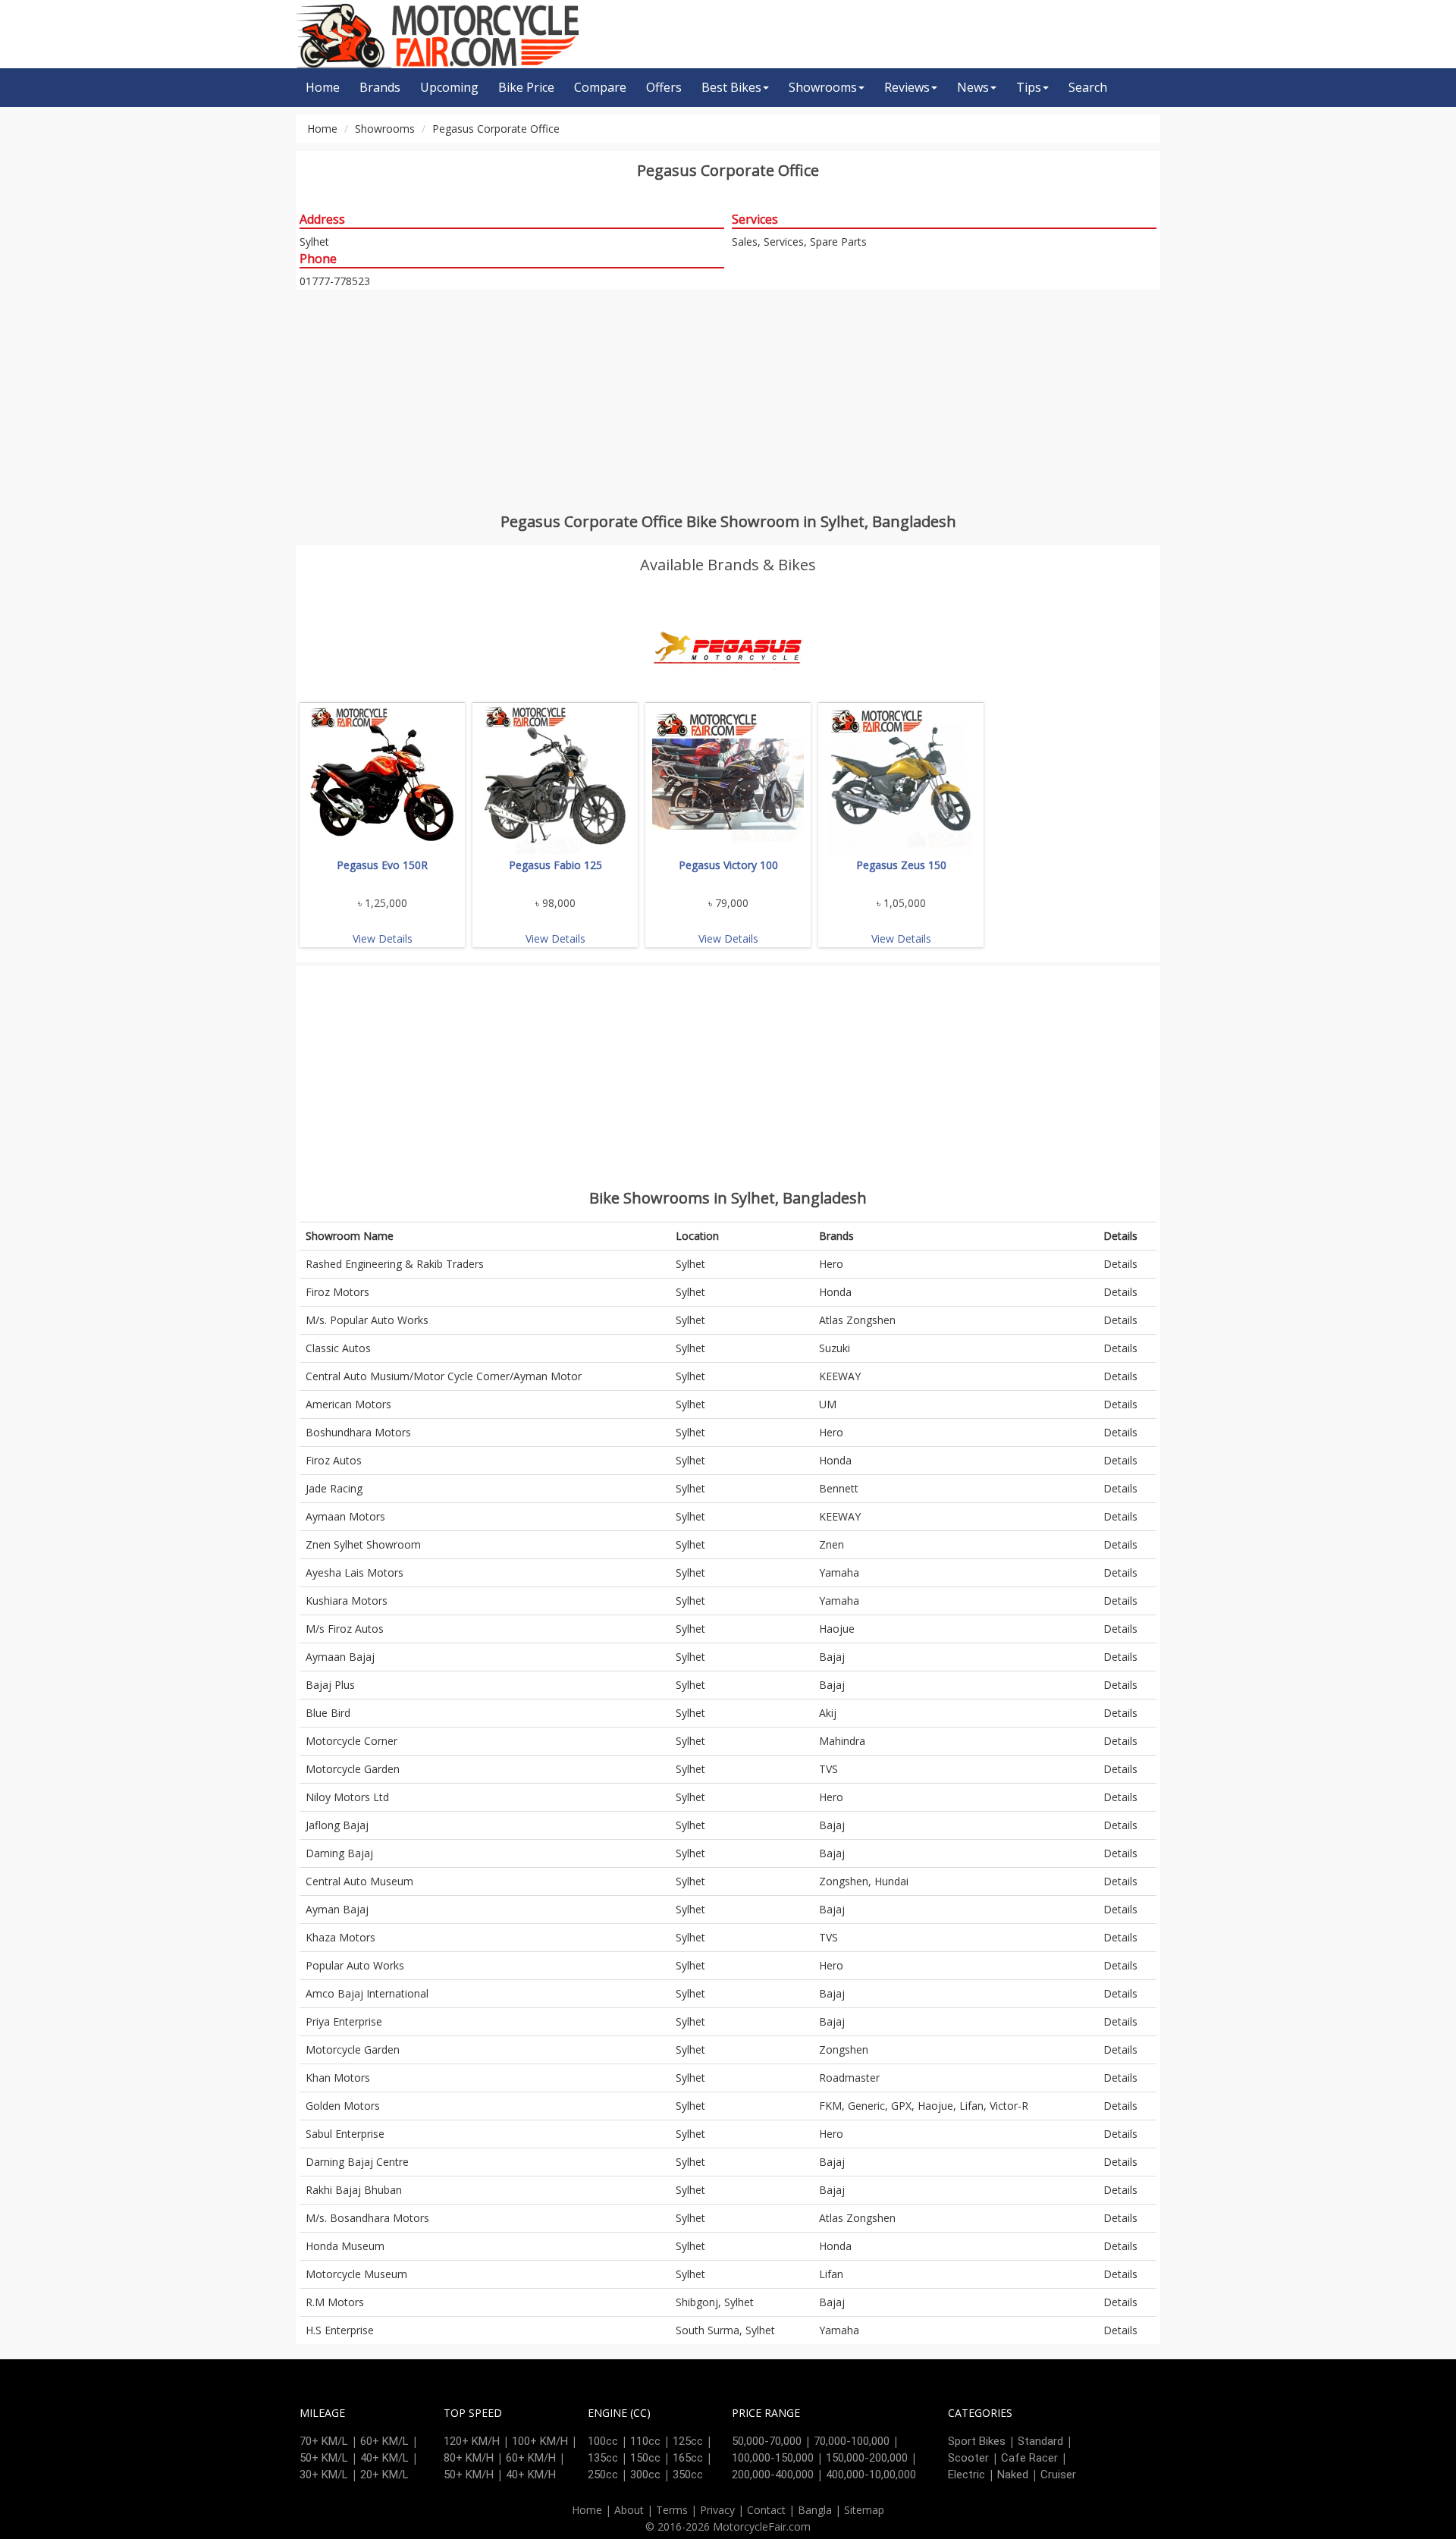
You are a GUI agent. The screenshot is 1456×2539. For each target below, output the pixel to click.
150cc (645, 2458)
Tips (1029, 87)
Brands (380, 87)
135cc (603, 2458)
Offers (664, 87)
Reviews (907, 87)
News (973, 87)
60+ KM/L (384, 2441)
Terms (672, 2510)
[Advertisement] (728, 400)
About (629, 2510)
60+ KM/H (531, 2458)
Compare (600, 87)
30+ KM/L (324, 2475)
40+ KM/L (384, 2458)
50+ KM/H (469, 2475)
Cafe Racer (1029, 2458)
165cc (688, 2458)
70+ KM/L (324, 2441)
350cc (688, 2475)
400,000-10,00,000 (871, 2475)
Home (323, 87)
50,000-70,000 (767, 2441)
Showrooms (823, 87)
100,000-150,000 (773, 2458)
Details (1120, 1264)
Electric (966, 2475)
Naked (1013, 2475)
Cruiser (1058, 2475)
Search (1088, 87)
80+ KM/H (469, 2458)
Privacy (717, 2510)
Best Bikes (731, 87)
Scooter (968, 2458)
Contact (766, 2510)
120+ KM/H (472, 2441)
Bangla (815, 2510)
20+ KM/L (384, 2475)
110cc (645, 2441)
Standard (1040, 2441)
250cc (603, 2475)
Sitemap (864, 2510)
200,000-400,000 (773, 2475)
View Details (383, 938)
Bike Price (526, 87)
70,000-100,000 (852, 2441)
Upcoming (449, 87)
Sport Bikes (977, 2441)
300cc (645, 2475)
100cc (603, 2441)
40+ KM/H (531, 2475)
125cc (688, 2441)
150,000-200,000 (867, 2458)
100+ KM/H (540, 2441)
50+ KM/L (324, 2458)
